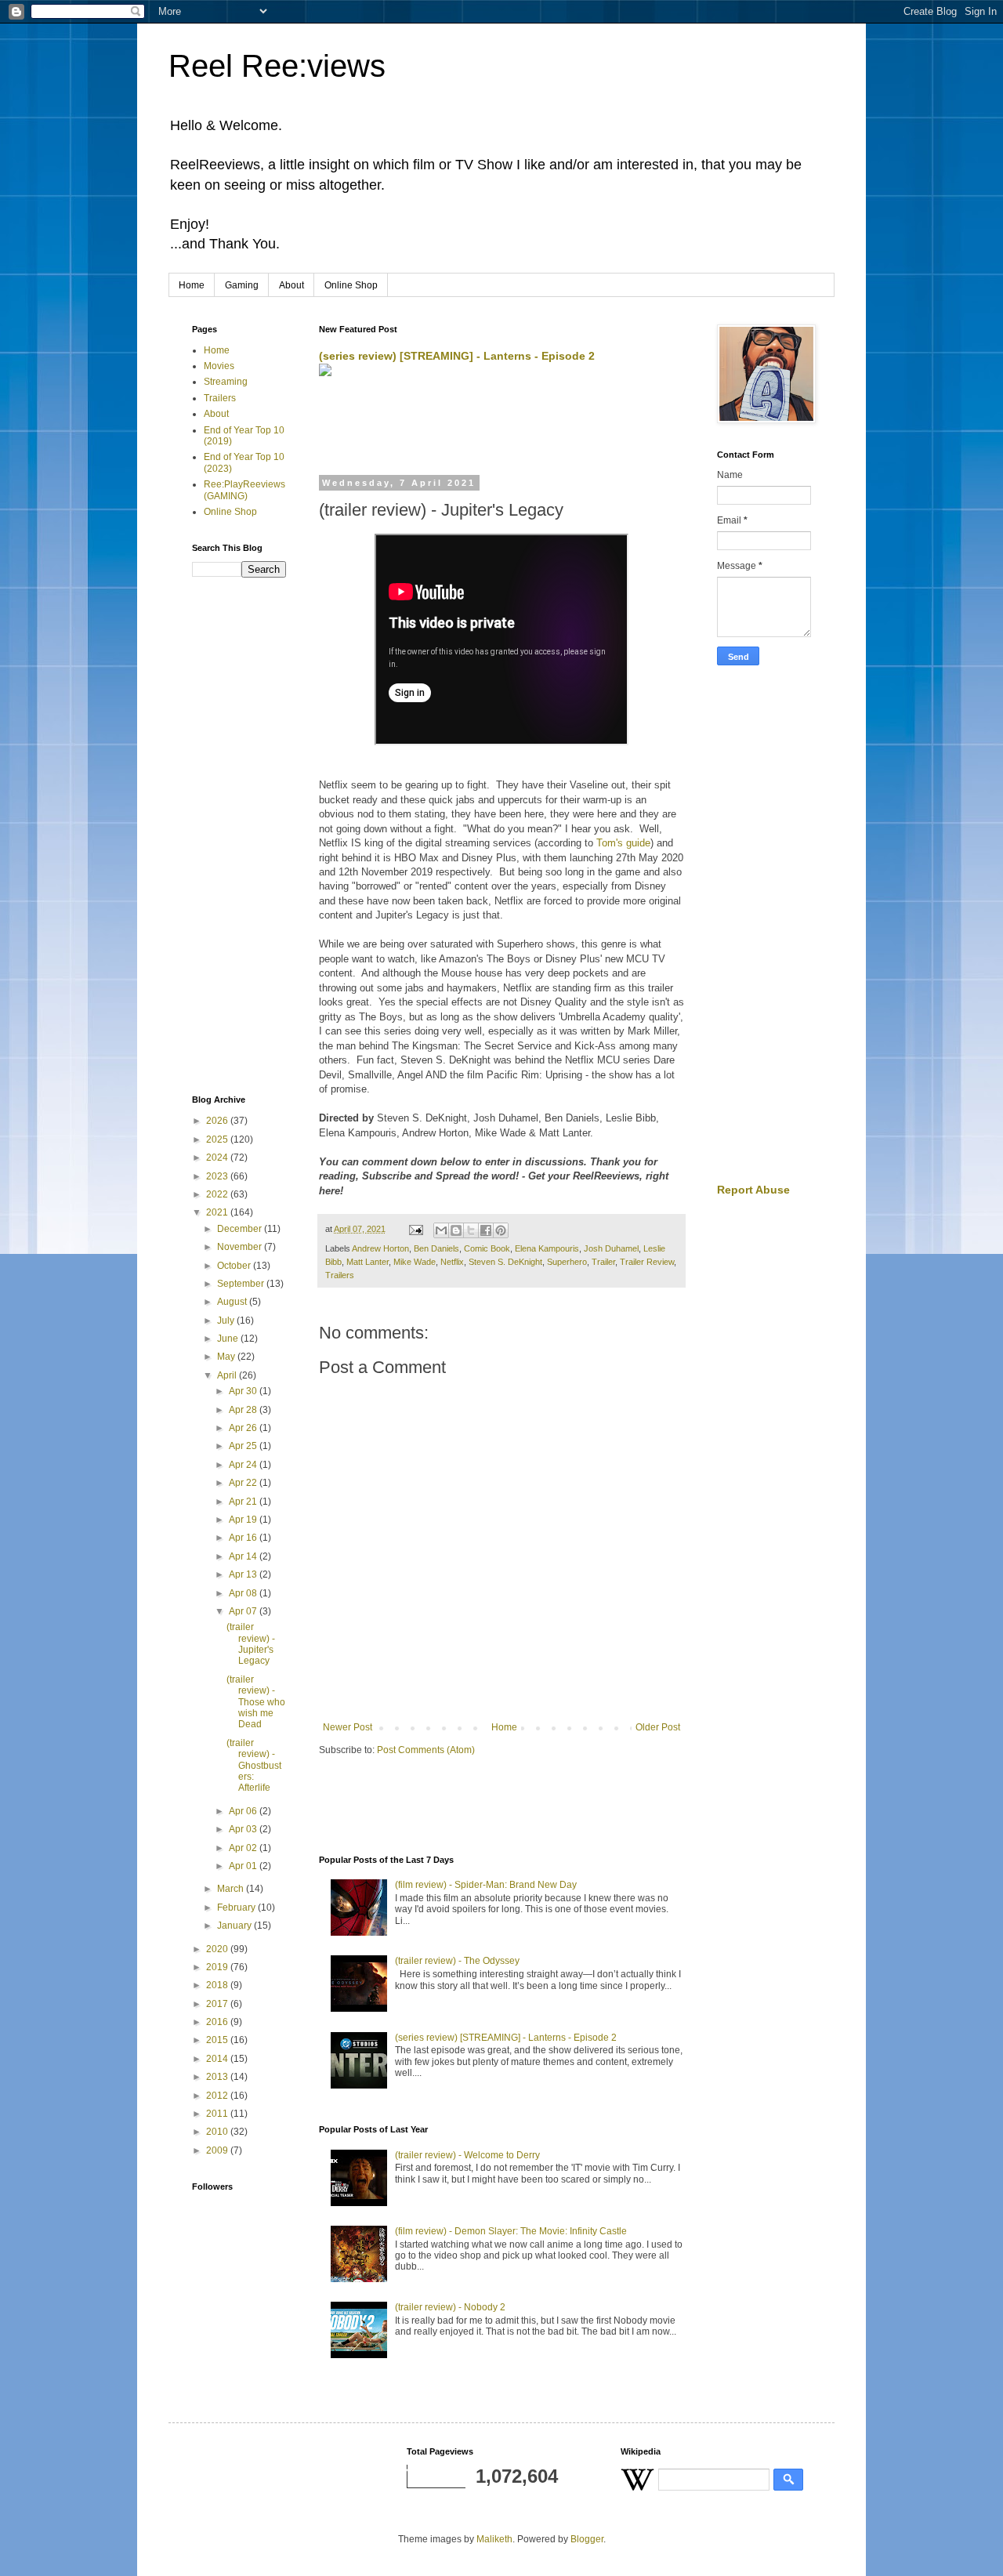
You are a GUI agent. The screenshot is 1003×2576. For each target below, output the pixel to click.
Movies (219, 366)
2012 (218, 2096)
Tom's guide (623, 843)
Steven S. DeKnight (505, 1262)
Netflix (452, 1262)
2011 (218, 2114)
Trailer (603, 1262)
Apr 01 (244, 1866)
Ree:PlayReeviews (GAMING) (244, 490)
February (237, 1908)
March (232, 1889)
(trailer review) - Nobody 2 (450, 2307)
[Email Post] (415, 1229)
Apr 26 (244, 1428)
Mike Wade (415, 1262)
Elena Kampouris (547, 1248)
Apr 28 (244, 1410)
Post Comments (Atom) (426, 1750)
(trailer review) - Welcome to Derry (467, 2155)
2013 (218, 2077)
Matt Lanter (368, 1262)
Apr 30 (244, 1391)
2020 (218, 1949)
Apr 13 (244, 1574)
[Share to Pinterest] (501, 1230)
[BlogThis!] (456, 1230)
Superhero (567, 1262)
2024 (218, 1158)
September (242, 1284)
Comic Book (487, 1248)
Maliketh (494, 2539)
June (229, 1339)
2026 (218, 1121)
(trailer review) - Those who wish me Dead (256, 1702)
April (228, 1375)
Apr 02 (244, 1848)
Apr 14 (244, 1556)
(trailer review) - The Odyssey (457, 1961)
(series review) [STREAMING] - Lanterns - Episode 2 (457, 356)
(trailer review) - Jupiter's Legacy (251, 1644)
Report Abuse (753, 1190)
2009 (218, 2150)
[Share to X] (471, 1230)
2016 (218, 2022)
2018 (218, 1985)
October (235, 1266)
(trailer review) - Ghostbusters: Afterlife (254, 1766)
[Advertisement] (502, 427)
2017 (218, 2004)
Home (192, 285)
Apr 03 (244, 1829)
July (227, 1321)
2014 (218, 2059)
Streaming (226, 382)
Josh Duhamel (611, 1248)
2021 (218, 1212)
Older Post (658, 1727)
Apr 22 (244, 1483)
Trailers (340, 1275)
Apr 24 (244, 1465)
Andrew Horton (380, 1248)
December (241, 1229)
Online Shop (351, 285)
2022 (218, 1194)
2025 (218, 1139)
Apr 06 (244, 1811)
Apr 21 (244, 1502)
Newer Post (348, 1727)
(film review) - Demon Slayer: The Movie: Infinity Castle (511, 2231)
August (233, 1302)
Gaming (242, 285)
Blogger (587, 2539)
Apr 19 (244, 1520)
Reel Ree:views (277, 66)
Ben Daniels (436, 1248)
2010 (218, 2132)
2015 (218, 2040)
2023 (218, 1176)
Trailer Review (647, 1262)
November (241, 1247)
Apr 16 (244, 1538)
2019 (218, 1967)
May (227, 1357)
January (235, 1926)
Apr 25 (244, 1446)
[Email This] (441, 1230)
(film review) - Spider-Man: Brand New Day (486, 1885)
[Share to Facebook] (486, 1230)
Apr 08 (244, 1593)
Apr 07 (244, 1611)
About (291, 285)
